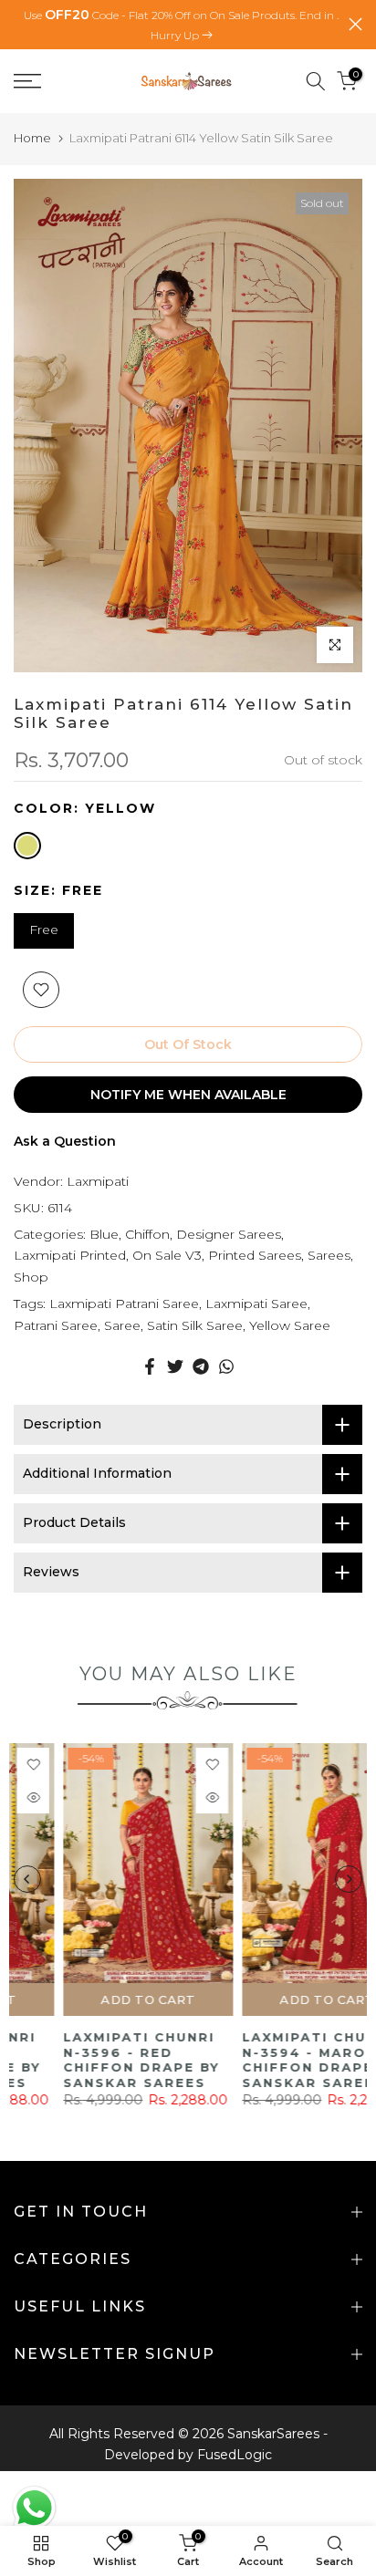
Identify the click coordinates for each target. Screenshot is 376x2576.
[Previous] (27, 1879)
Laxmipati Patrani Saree (124, 1304)
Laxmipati (98, 1181)
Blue (104, 1234)
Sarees (329, 1255)
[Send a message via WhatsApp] (34, 2508)
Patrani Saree (56, 1325)
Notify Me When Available (188, 1095)
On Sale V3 (167, 1255)
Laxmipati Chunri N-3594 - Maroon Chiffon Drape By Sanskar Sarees (271, 2060)
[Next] (349, 1879)
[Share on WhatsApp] (226, 1366)
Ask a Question (65, 1141)
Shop (31, 1277)
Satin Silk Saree (195, 1325)
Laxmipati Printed (70, 1255)
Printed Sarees (255, 1255)
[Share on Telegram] (201, 1366)
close (355, 24)
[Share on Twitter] (175, 1366)
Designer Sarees (229, 1234)
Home (32, 138)
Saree (122, 1325)
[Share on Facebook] (150, 1366)
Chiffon (147, 1234)
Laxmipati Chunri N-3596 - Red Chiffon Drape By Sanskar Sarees (92, 2060)
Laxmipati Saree (256, 1304)
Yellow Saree (290, 1325)
